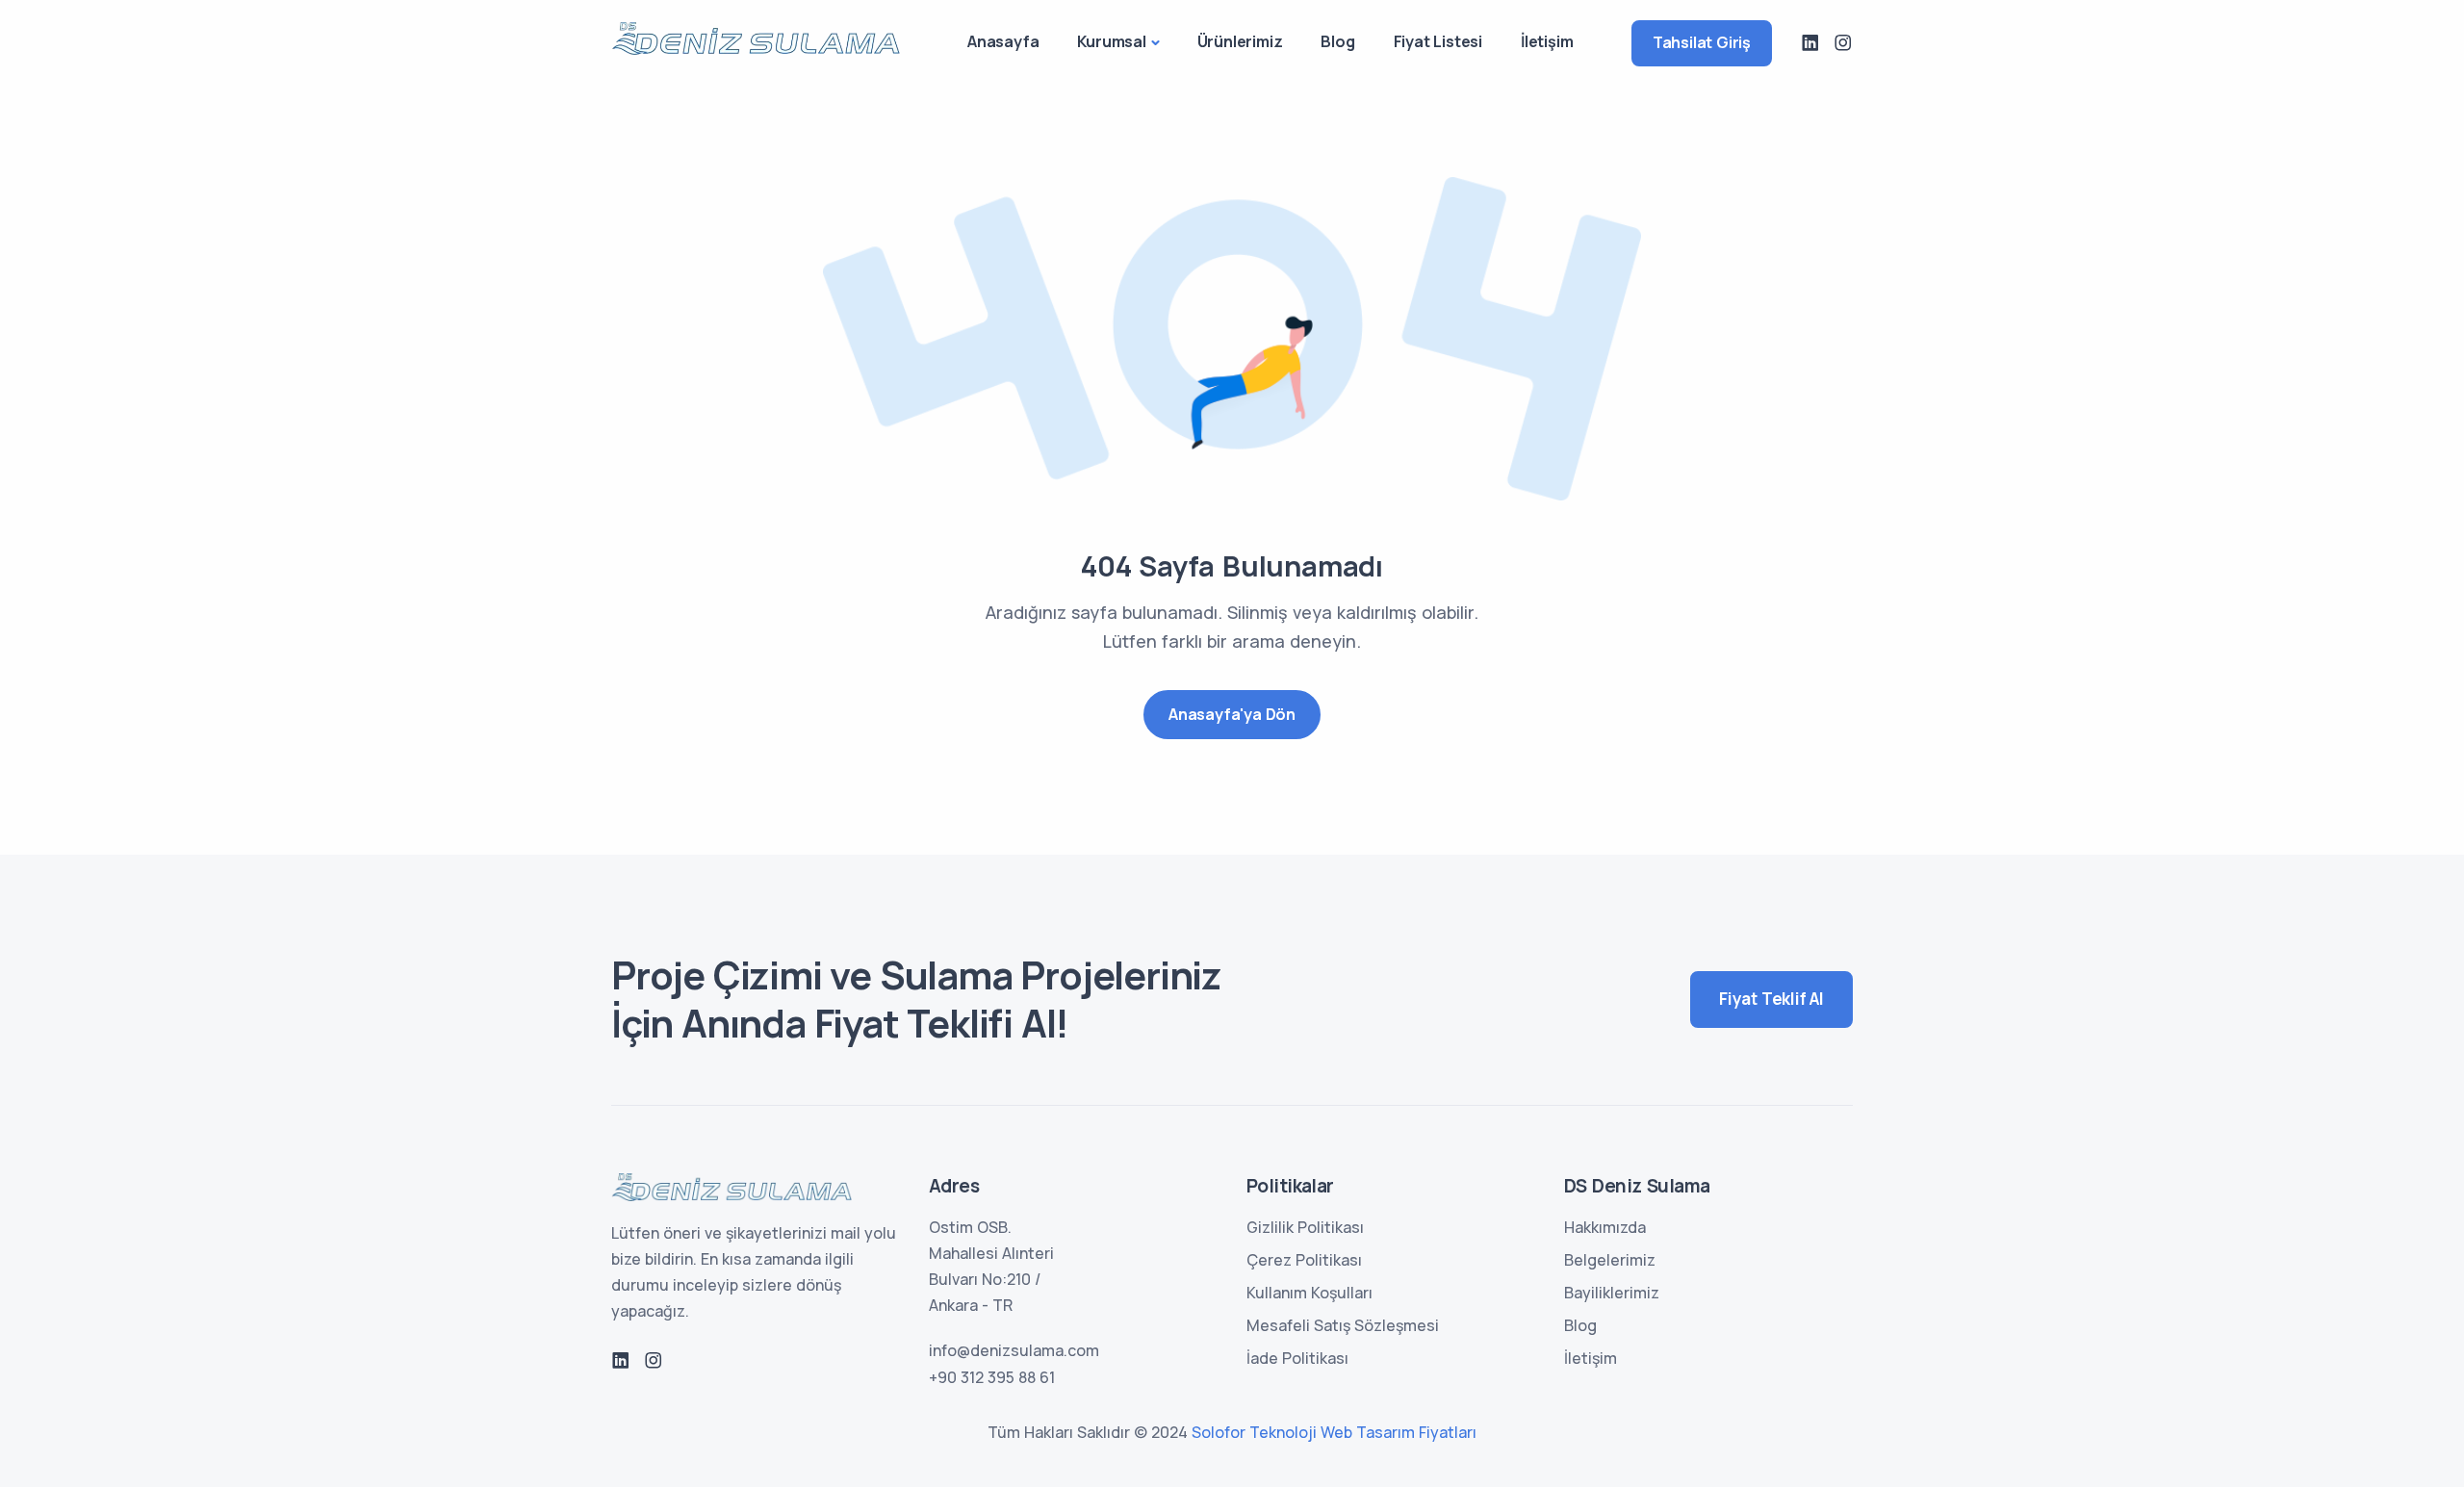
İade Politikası (1297, 1358)
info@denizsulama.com (1014, 1350)
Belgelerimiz (1610, 1260)
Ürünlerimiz (1240, 41)
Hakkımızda (1605, 1227)
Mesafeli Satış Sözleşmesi (1343, 1325)
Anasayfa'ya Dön (1232, 714)
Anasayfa (1003, 41)
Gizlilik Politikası (1305, 1227)
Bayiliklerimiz (1612, 1293)
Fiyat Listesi (1438, 41)
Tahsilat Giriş (1702, 42)
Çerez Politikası (1304, 1260)
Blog (1337, 41)
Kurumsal (1111, 41)
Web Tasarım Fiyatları (1399, 1432)
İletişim (1547, 41)
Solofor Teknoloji (1254, 1432)
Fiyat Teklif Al (1771, 999)
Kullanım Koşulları (1309, 1293)
